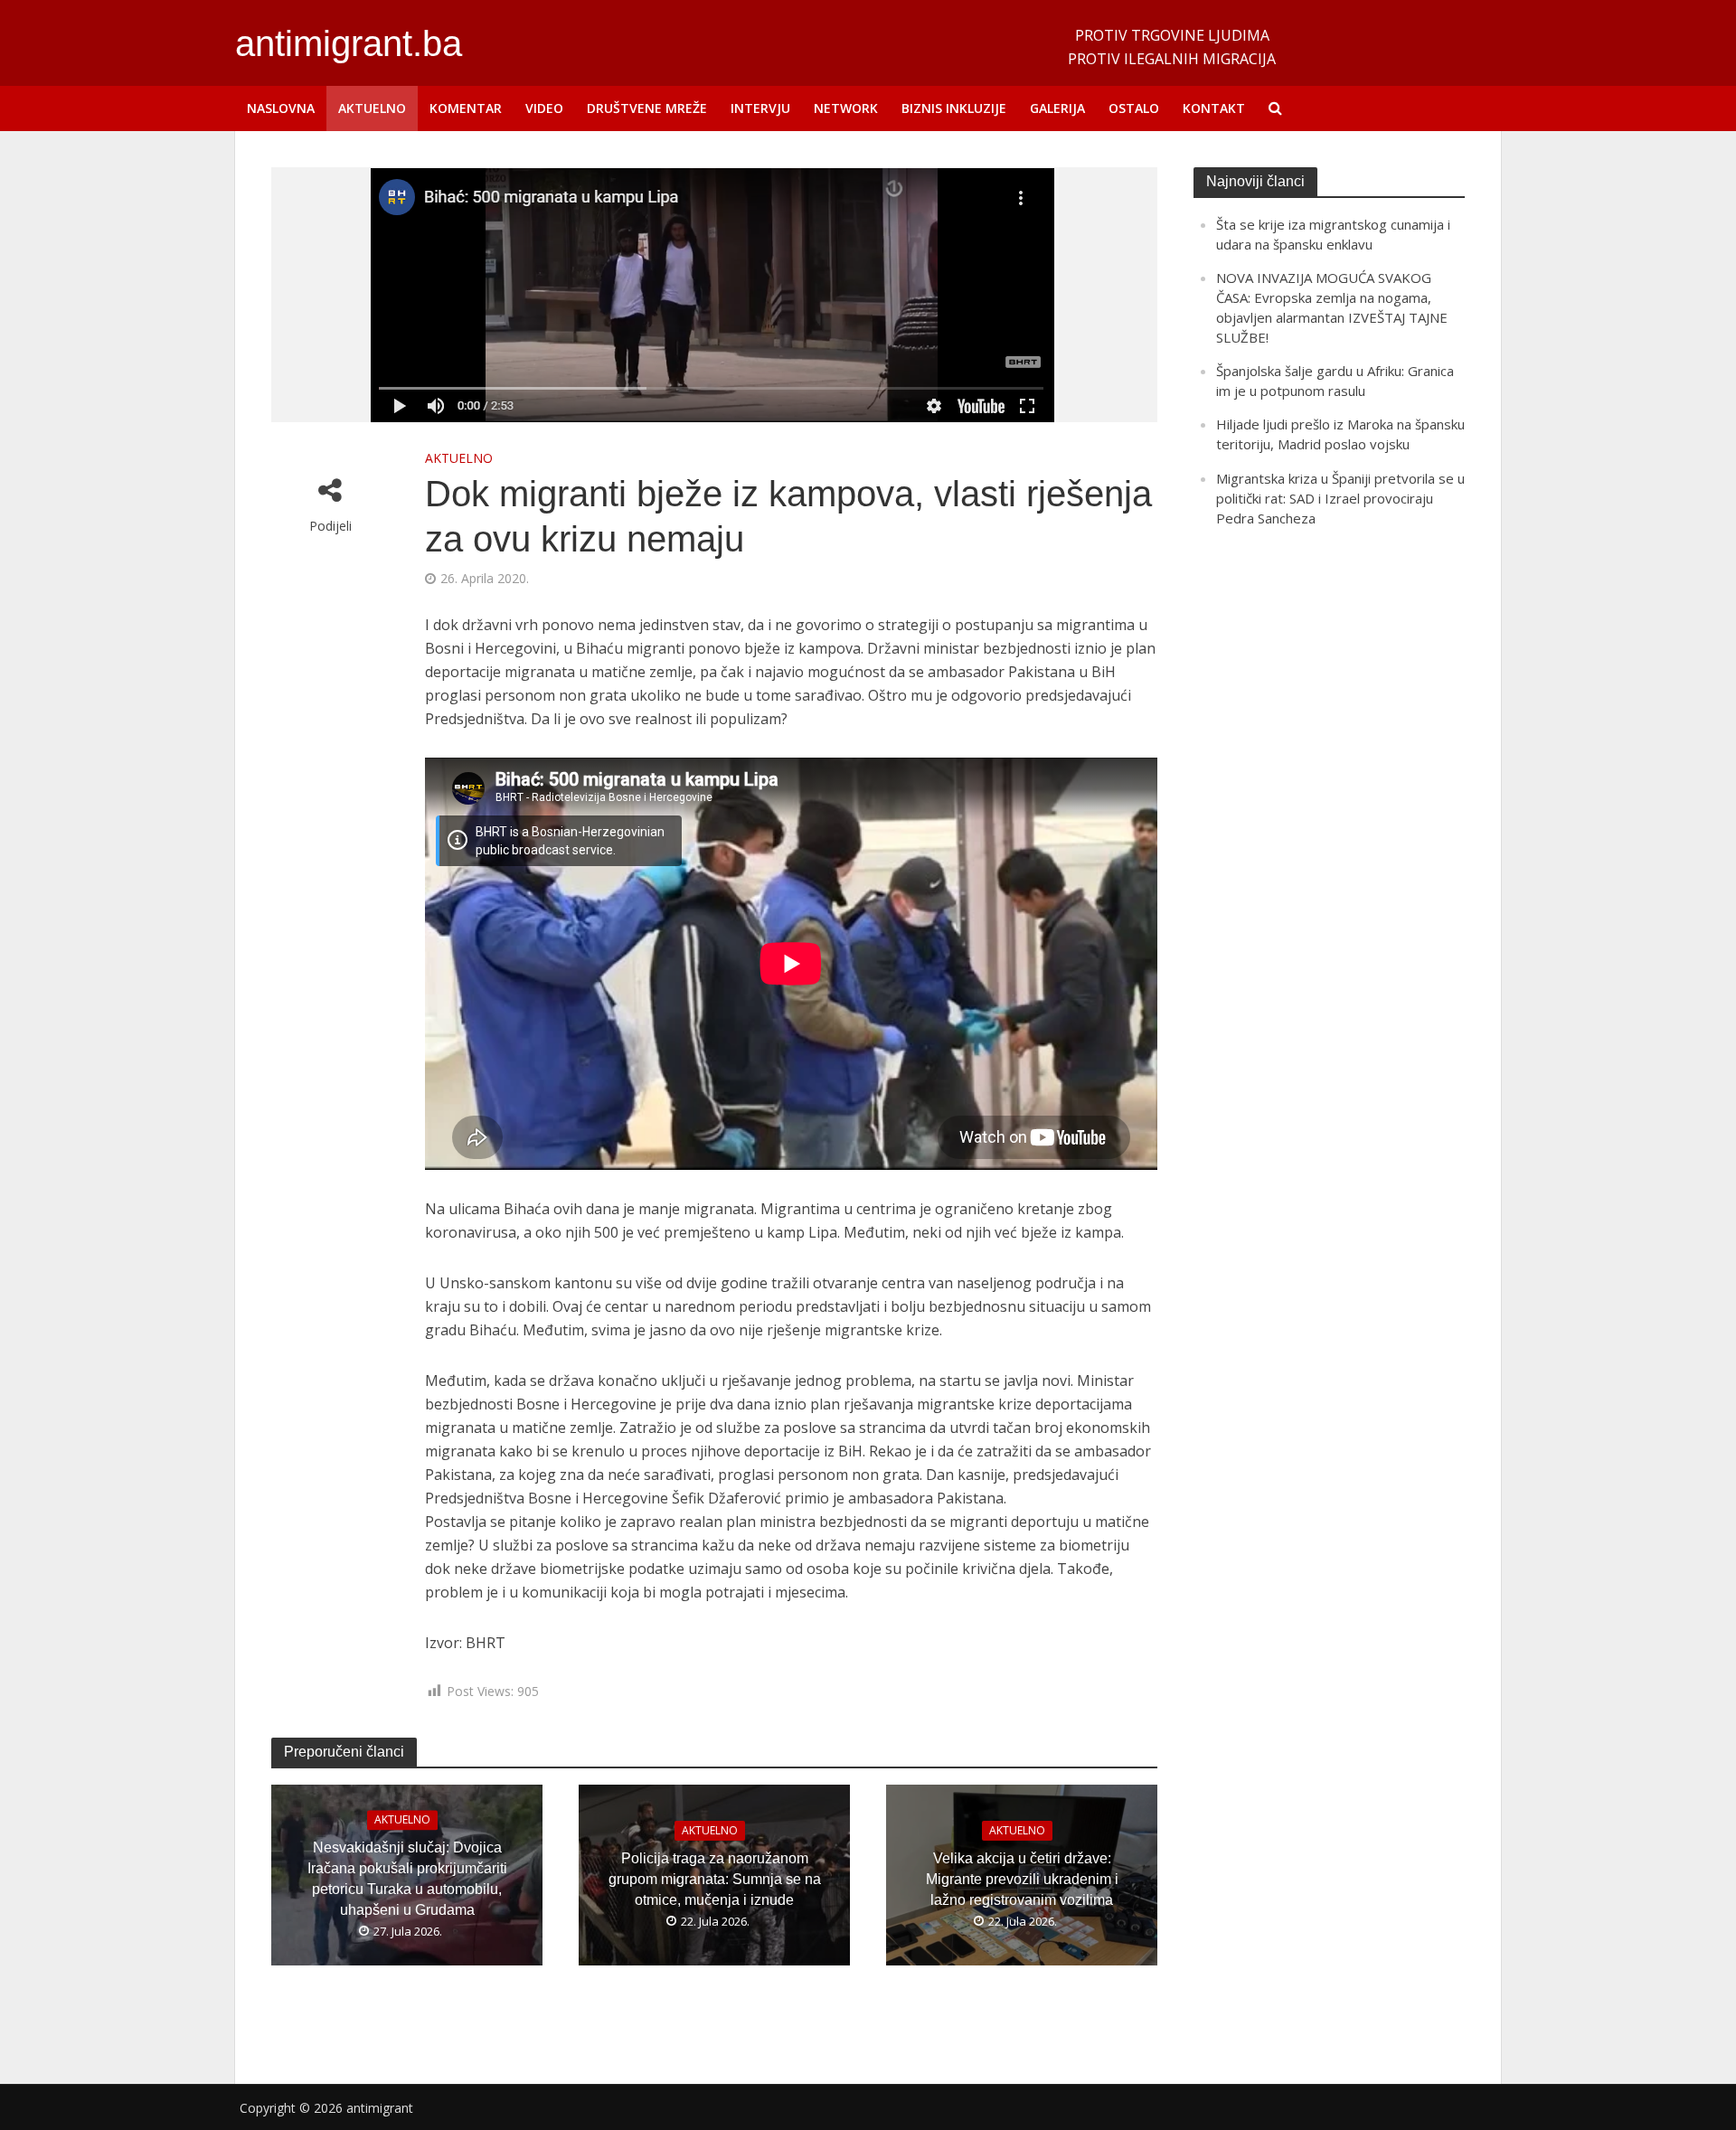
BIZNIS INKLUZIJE (954, 108)
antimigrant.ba (349, 43)
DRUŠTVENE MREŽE (647, 108)
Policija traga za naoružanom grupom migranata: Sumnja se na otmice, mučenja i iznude (715, 1879)
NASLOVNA (281, 108)
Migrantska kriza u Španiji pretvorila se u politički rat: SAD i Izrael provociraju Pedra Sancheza (1340, 498)
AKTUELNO (372, 108)
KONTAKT (1214, 108)
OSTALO (1134, 108)
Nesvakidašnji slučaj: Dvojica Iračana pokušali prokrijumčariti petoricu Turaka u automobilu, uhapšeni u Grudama (407, 1880)
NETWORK (846, 108)
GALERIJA (1057, 108)
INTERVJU (760, 108)
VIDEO (544, 108)
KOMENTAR (466, 108)
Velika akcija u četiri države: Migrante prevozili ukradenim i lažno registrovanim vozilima (1022, 1879)
